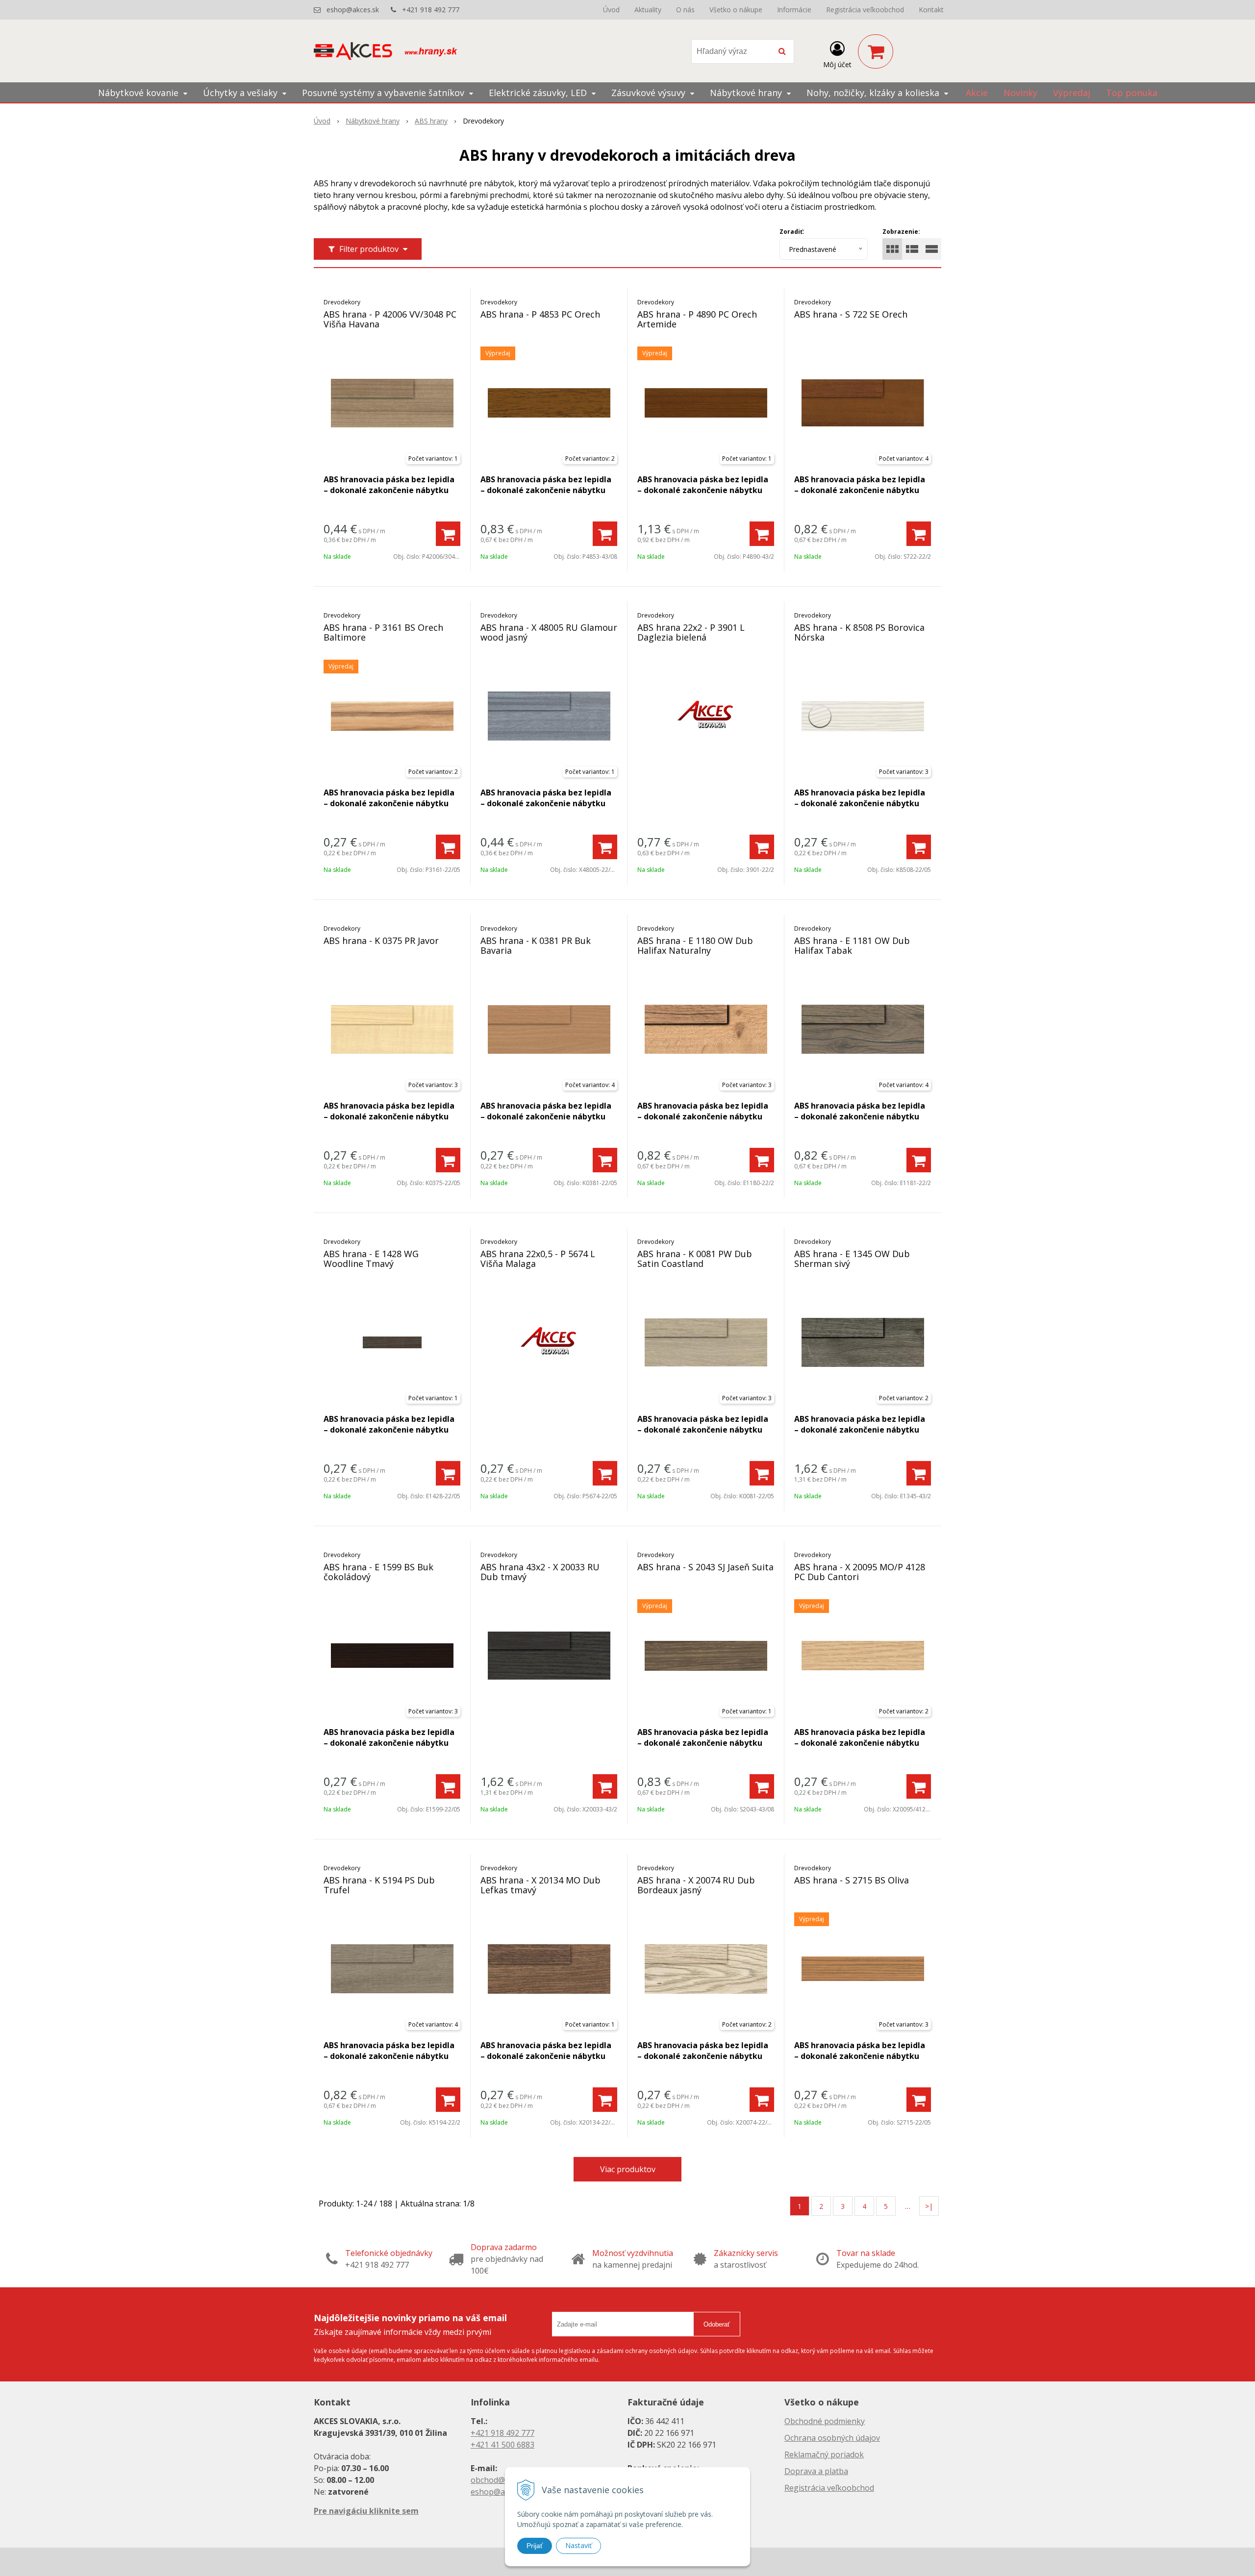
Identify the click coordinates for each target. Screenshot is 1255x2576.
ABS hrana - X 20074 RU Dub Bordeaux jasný (696, 1885)
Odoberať (717, 2324)
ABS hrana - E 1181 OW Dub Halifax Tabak (852, 945)
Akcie (977, 93)
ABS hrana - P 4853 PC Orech (540, 314)
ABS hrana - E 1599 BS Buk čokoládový (378, 1572)
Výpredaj (1072, 93)
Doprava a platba (816, 2471)
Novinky (1020, 93)
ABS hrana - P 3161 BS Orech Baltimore (383, 632)
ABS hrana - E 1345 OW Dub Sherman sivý (852, 1259)
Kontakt (931, 10)
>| (929, 2206)
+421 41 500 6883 (502, 2445)
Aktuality (648, 10)
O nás (685, 10)
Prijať (535, 2546)
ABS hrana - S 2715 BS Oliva (852, 1880)
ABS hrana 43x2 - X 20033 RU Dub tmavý (540, 1572)
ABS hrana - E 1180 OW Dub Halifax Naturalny (695, 945)
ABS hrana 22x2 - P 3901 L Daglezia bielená (691, 632)
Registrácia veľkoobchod (865, 10)
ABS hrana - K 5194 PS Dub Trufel (379, 1885)
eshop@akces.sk (353, 10)
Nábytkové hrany (373, 121)
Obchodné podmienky (825, 2421)
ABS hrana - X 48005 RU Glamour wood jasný (549, 632)
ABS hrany (431, 121)
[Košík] (876, 51)
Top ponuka (1132, 93)
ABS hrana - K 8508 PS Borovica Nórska (859, 632)
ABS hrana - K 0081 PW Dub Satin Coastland (695, 1259)
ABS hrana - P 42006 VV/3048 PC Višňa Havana (390, 319)
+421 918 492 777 (431, 10)
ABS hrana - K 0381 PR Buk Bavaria (536, 945)
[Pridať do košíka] (448, 534)
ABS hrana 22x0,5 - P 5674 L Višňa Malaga (538, 1259)
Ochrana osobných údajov (832, 2438)
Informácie (794, 10)
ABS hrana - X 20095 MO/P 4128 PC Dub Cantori (860, 1572)
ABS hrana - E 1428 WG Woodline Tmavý (371, 1259)
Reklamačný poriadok (824, 2454)
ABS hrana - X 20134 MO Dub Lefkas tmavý (540, 1885)
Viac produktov (628, 2169)
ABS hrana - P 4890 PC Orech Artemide (697, 319)
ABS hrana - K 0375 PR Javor (381, 941)
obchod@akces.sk (503, 2480)
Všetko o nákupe (736, 10)
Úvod (611, 10)
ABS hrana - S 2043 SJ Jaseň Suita (705, 1567)
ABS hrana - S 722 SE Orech (851, 314)
